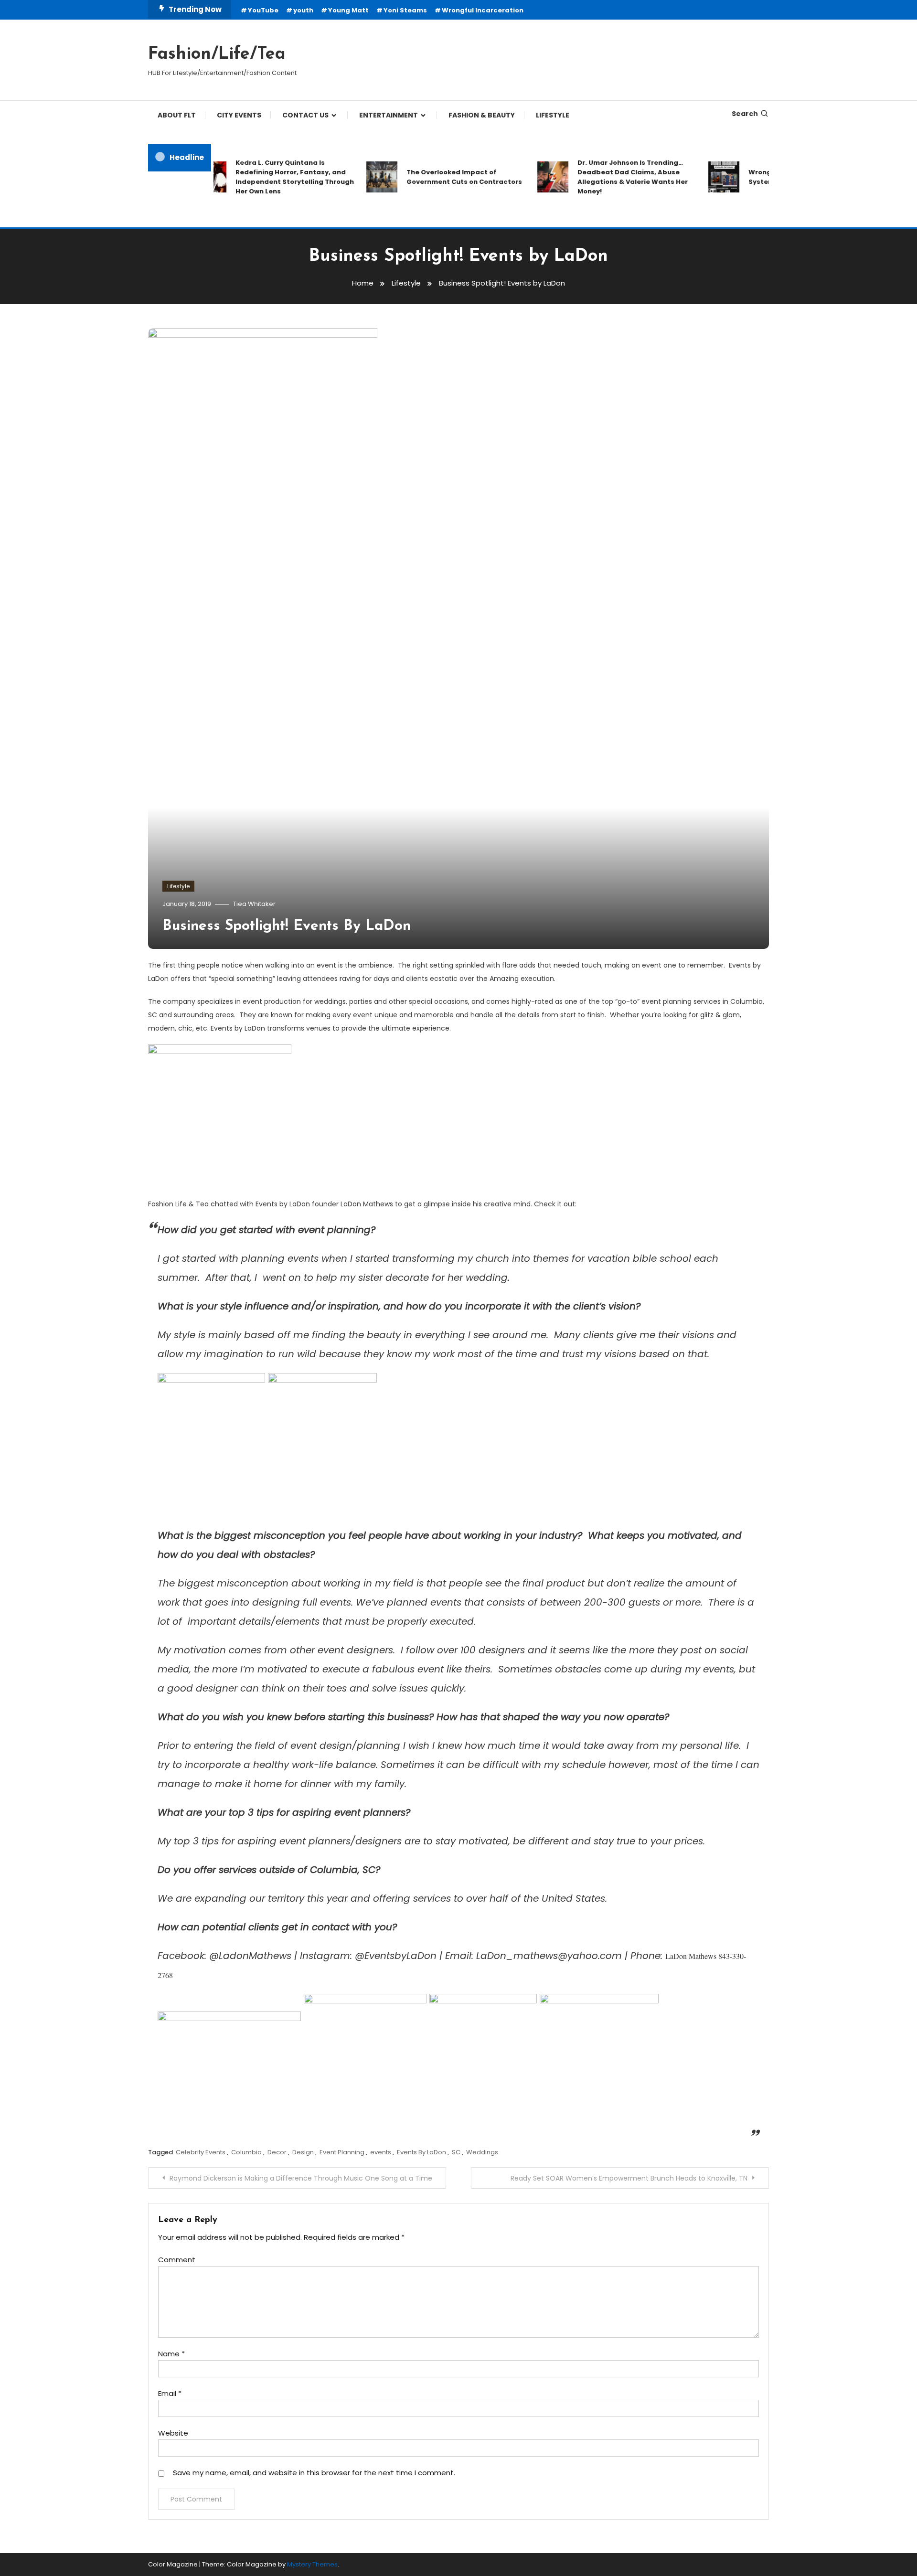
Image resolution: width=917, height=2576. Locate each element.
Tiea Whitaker (254, 904)
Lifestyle (178, 886)
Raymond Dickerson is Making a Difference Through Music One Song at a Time (301, 2178)
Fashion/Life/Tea (217, 54)
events (381, 2152)
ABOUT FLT (177, 115)
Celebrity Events (201, 2152)
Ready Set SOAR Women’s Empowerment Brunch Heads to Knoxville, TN (629, 2178)
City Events (239, 115)
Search (745, 114)
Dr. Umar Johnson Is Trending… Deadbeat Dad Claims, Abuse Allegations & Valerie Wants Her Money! (602, 177)
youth (303, 10)
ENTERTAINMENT (389, 115)
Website (173, 2433)
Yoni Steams (405, 10)
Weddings (482, 2152)
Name (171, 2354)
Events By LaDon (421, 2152)
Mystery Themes (312, 2564)
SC (456, 2152)
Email (170, 2393)
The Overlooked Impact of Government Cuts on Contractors (434, 177)
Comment (177, 2260)
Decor (277, 2152)
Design (303, 2152)
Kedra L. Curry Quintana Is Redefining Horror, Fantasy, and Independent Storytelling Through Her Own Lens (265, 177)
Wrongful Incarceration (483, 10)
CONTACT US (305, 115)
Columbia (246, 2152)
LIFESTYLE (553, 115)
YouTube (263, 10)
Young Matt (348, 10)
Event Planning (342, 2152)
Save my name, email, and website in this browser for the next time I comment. (314, 2473)
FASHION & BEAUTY (482, 115)
